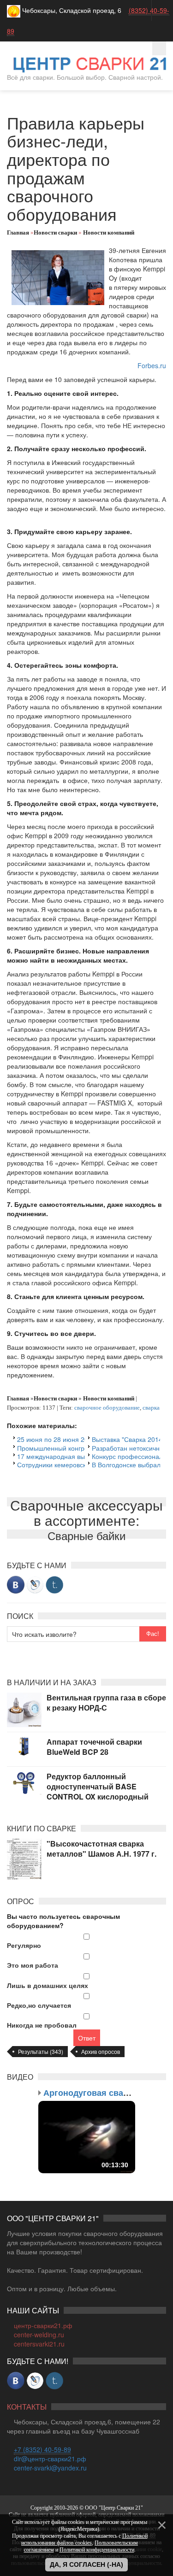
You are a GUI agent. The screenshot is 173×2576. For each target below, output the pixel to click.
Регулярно (24, 1945)
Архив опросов (101, 2051)
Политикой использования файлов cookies (84, 2539)
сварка (151, 1408)
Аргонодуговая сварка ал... (100, 2093)
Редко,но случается (39, 2005)
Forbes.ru (152, 365)
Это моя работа (33, 1965)
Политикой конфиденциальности (97, 2550)
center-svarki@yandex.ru (50, 2468)
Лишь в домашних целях (48, 1985)
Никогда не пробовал (42, 2025)
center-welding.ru (39, 2335)
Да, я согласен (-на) (86, 2564)
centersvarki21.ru (39, 2344)
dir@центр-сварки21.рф (50, 2458)
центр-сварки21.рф (43, 2325)
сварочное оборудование (107, 1408)
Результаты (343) (41, 2051)
